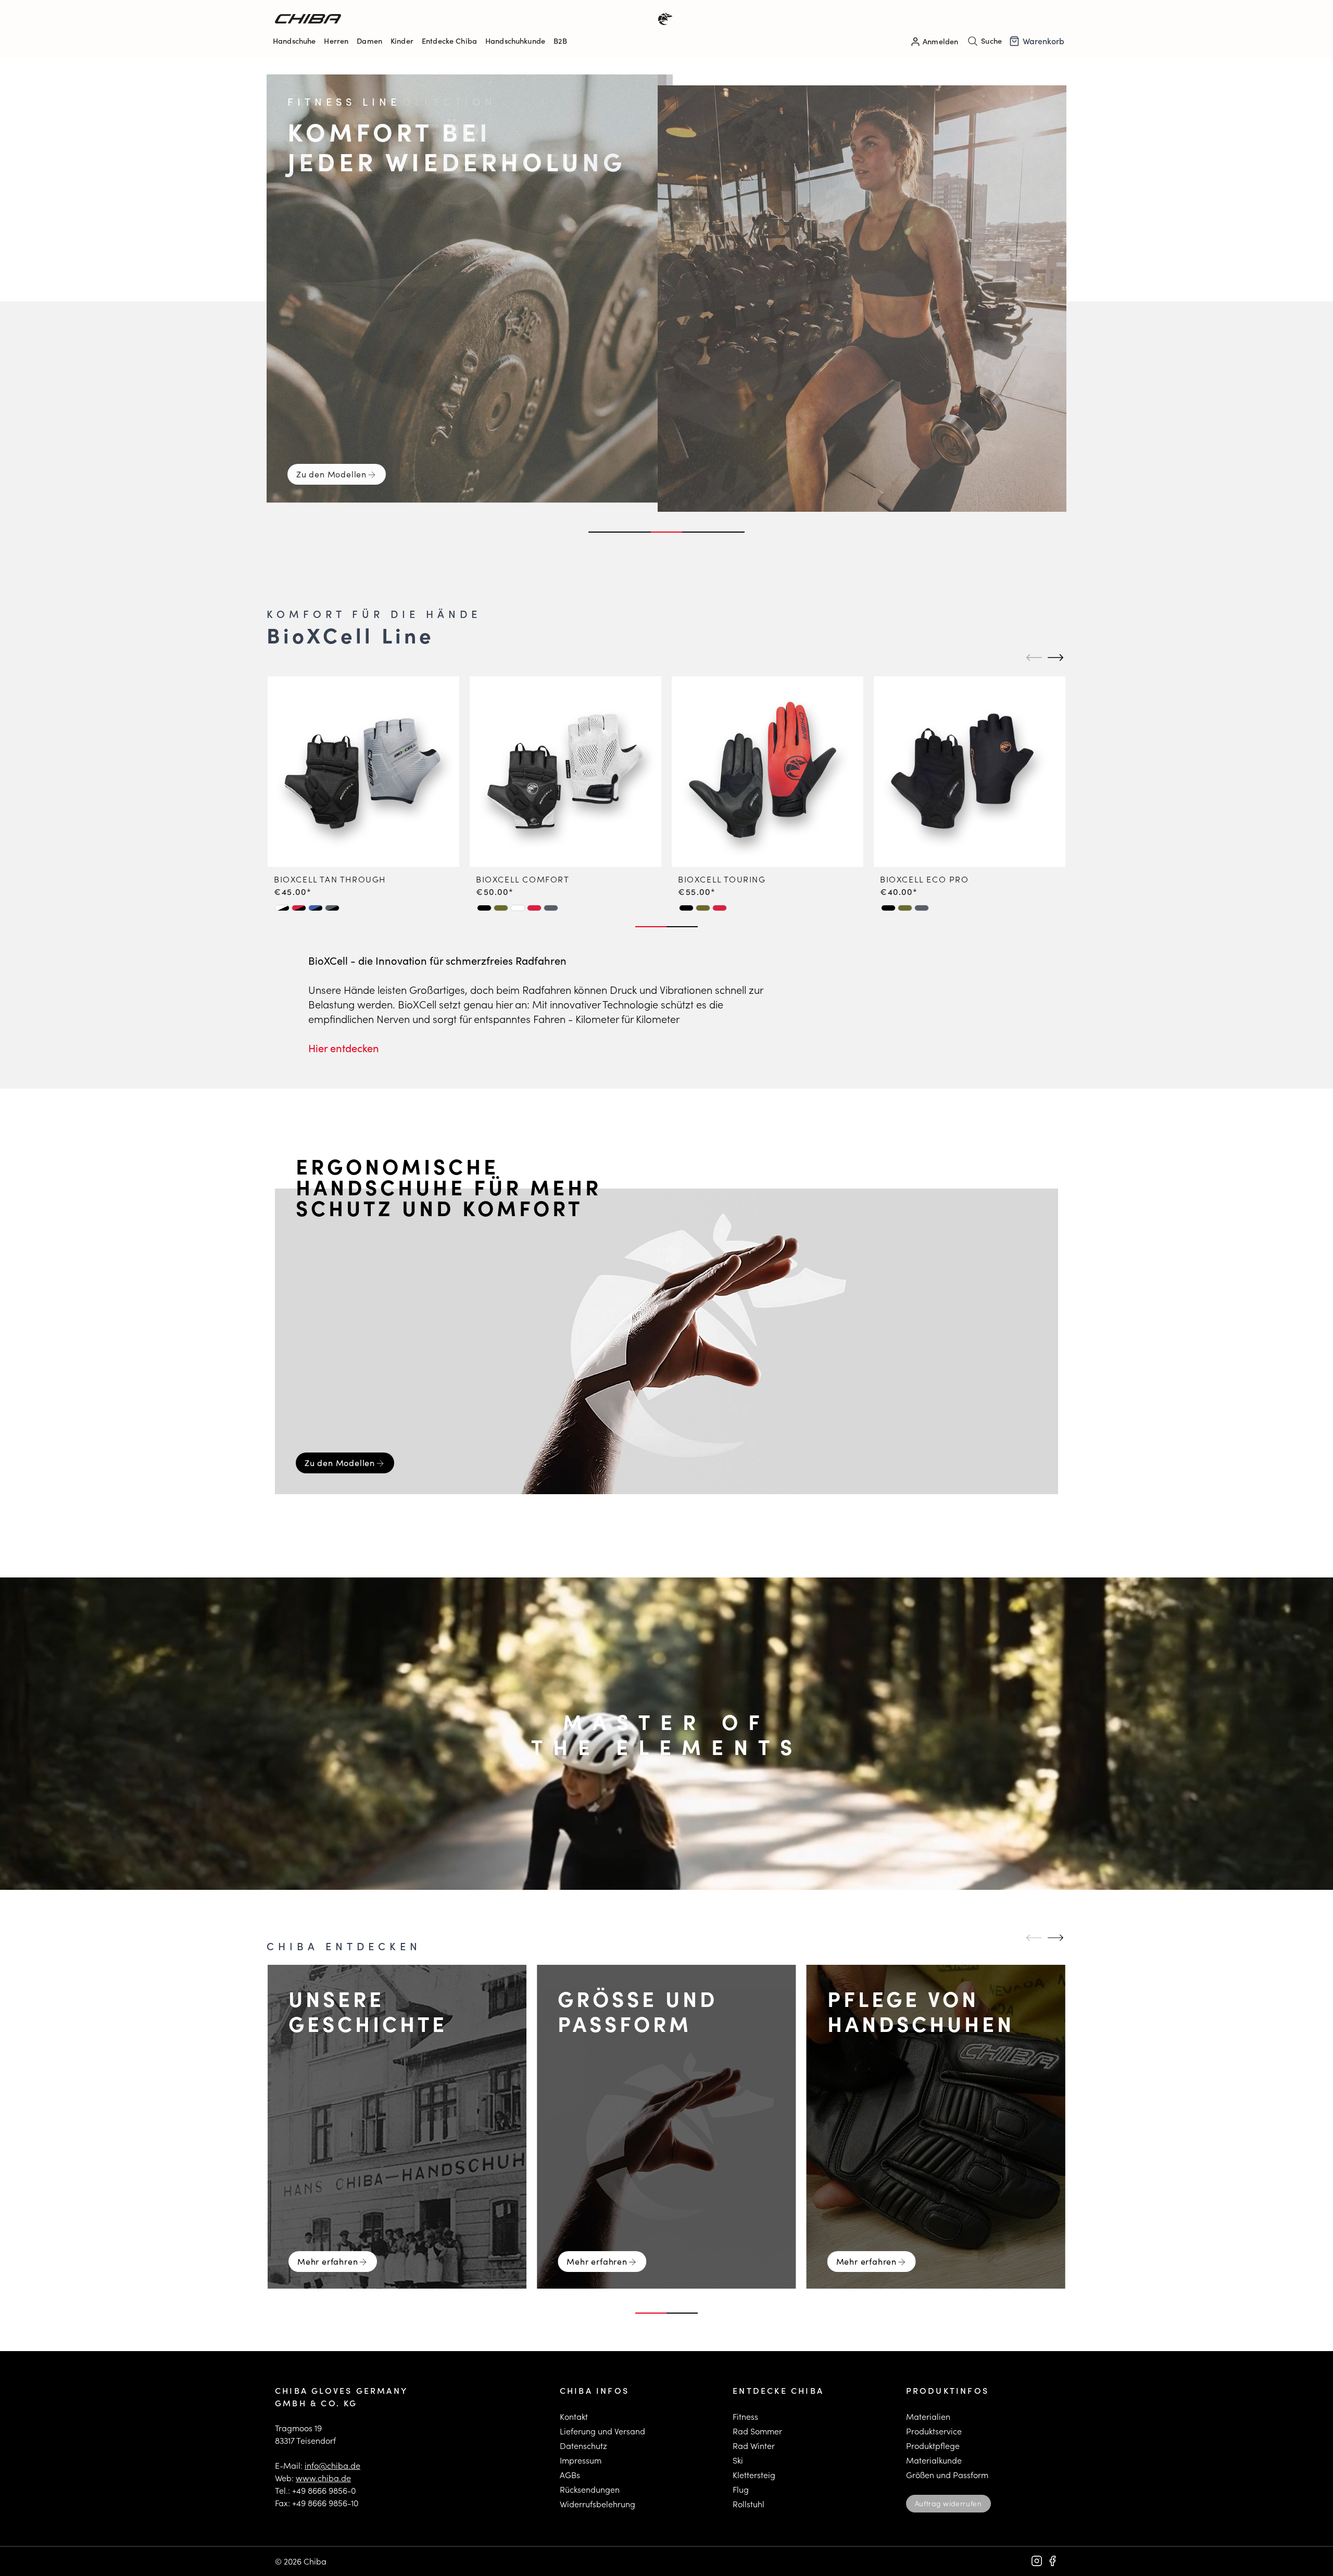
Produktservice (934, 2431)
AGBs (570, 2475)
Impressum (581, 2460)
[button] (282, 908)
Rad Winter (754, 2446)
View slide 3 (666, 532)
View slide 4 (698, 532)
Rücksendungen (590, 2489)
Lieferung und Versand (602, 2431)
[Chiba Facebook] (1052, 2561)
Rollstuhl (749, 2504)
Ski (738, 2460)
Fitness (745, 2416)
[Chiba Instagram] (1037, 2561)
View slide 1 (604, 532)
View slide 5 (729, 532)
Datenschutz (583, 2446)
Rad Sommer (757, 2431)
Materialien (928, 2416)
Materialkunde (934, 2460)
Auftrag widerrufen (948, 2503)
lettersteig (756, 2475)
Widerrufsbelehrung (598, 2504)
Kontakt (574, 2416)
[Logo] (471, 19)
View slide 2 (635, 532)
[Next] (1054, 658)
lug (743, 2489)
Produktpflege (933, 2446)
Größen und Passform (947, 2475)
